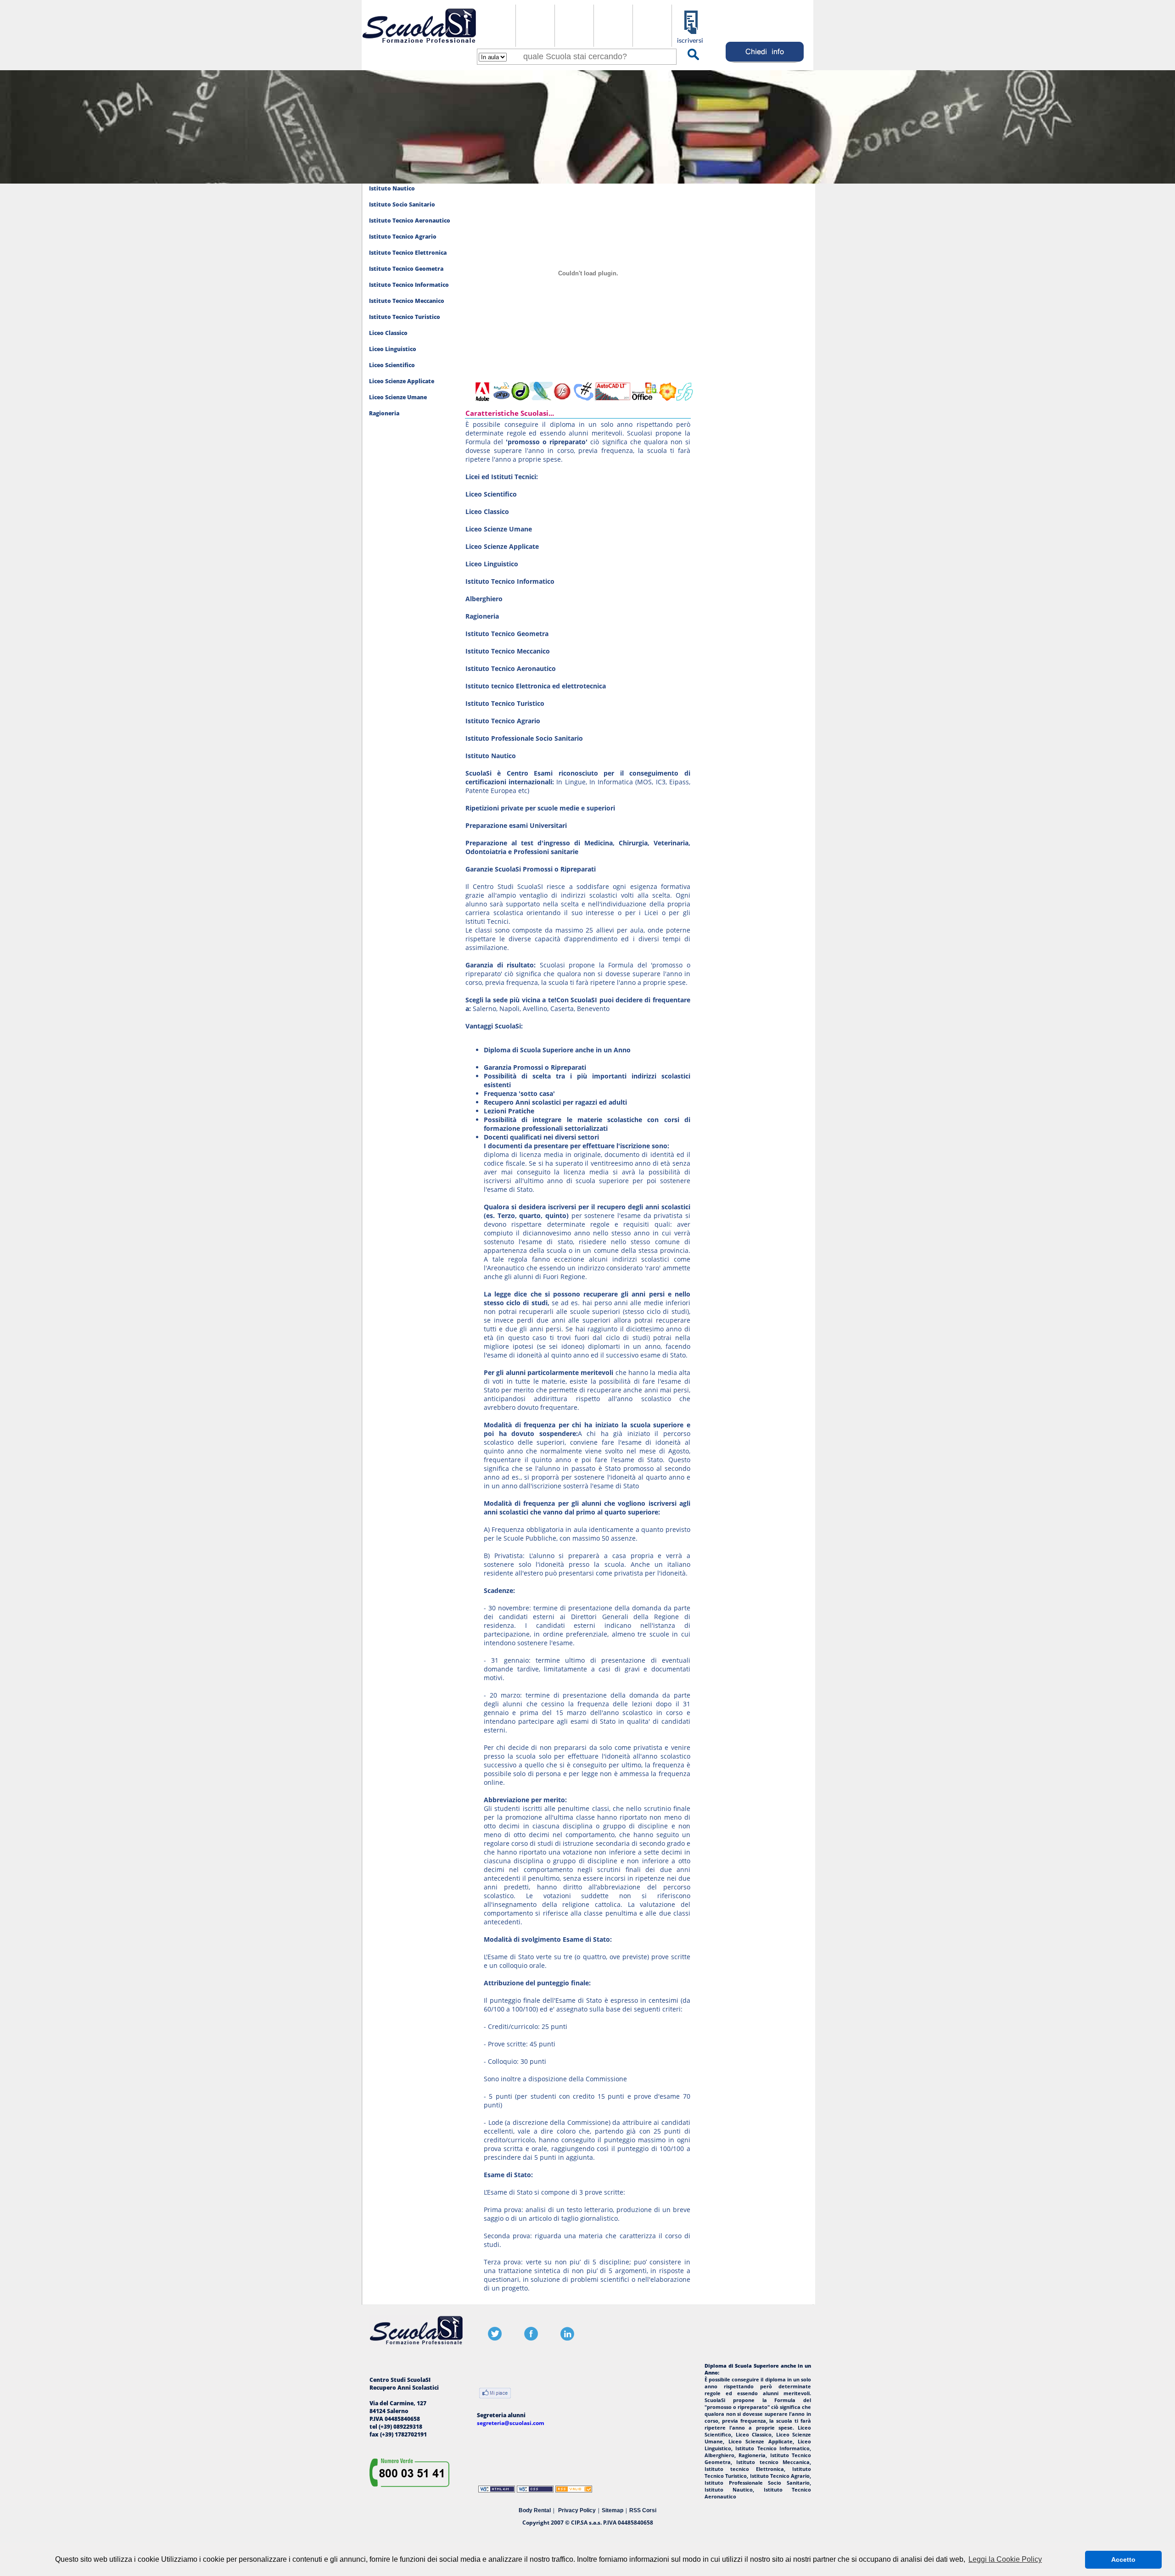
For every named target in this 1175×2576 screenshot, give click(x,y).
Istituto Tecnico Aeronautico (410, 221)
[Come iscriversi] (691, 42)
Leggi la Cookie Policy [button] (1005, 2559)
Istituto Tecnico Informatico (409, 285)
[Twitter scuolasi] (495, 2339)
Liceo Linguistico (393, 349)
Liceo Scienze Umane (398, 397)
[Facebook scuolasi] (531, 2339)
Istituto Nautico (392, 188)
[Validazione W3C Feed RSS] (574, 2490)
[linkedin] (567, 2339)
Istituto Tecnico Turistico (405, 317)
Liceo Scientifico (392, 365)
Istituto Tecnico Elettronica (408, 253)
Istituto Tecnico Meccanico (407, 301)
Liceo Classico (388, 333)
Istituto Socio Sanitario (402, 204)
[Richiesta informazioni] (765, 63)
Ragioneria (384, 413)
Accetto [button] (1123, 2559)
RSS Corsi (643, 2510)
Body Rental (535, 2510)
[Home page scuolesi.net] (419, 45)
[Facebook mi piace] (495, 2394)
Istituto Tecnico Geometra (406, 269)
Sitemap (613, 2510)
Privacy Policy (577, 2510)
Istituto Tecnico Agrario (403, 237)
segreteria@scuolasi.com (511, 2423)
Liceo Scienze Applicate (402, 381)
